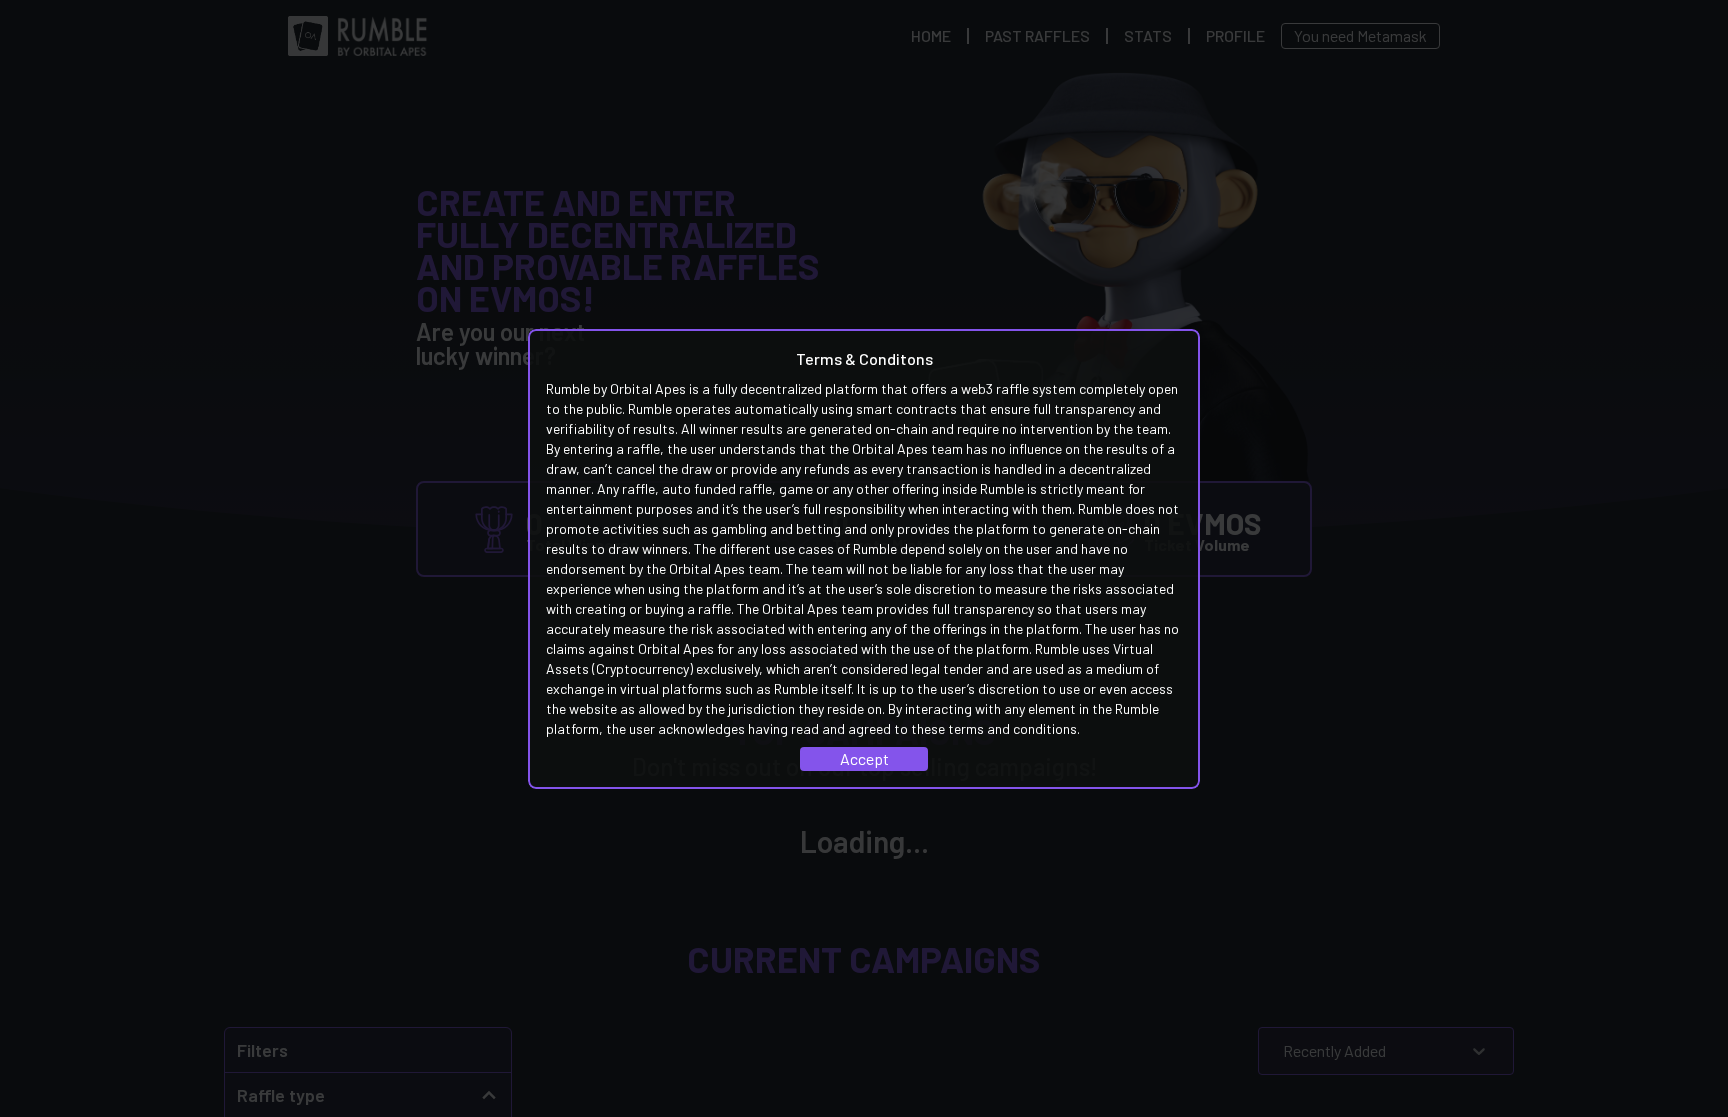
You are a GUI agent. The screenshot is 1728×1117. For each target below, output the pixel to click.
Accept (864, 758)
